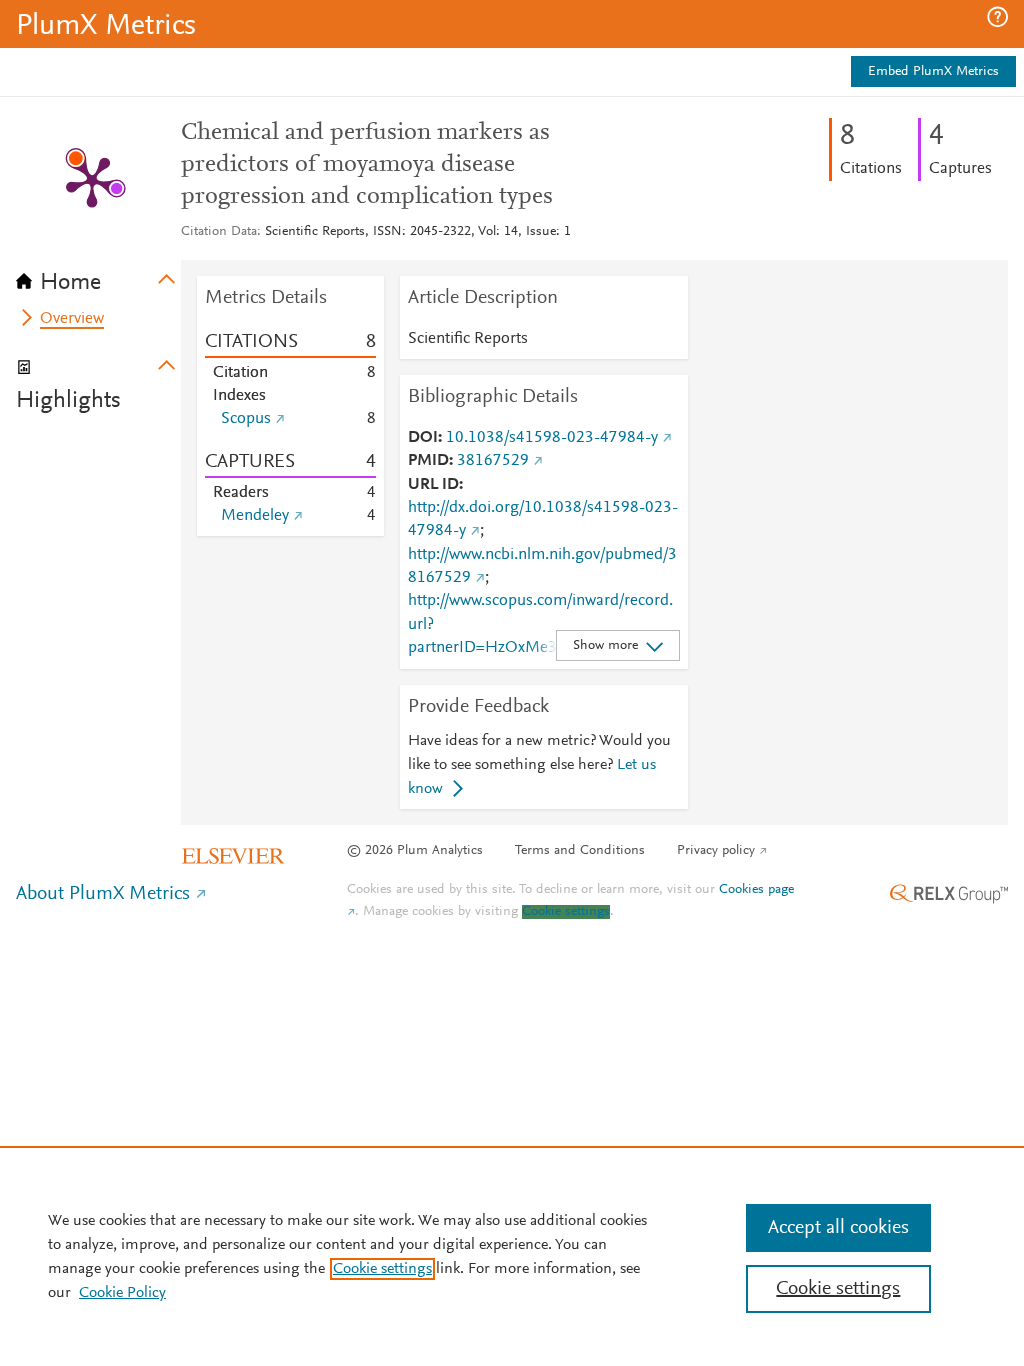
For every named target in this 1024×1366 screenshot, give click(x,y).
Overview (72, 319)
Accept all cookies (838, 1228)
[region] (512, 1256)
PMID (428, 461)
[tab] (98, 276)
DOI (423, 438)
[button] (997, 17)
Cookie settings (566, 912)
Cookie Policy (122, 1293)
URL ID (433, 485)
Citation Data (219, 232)
